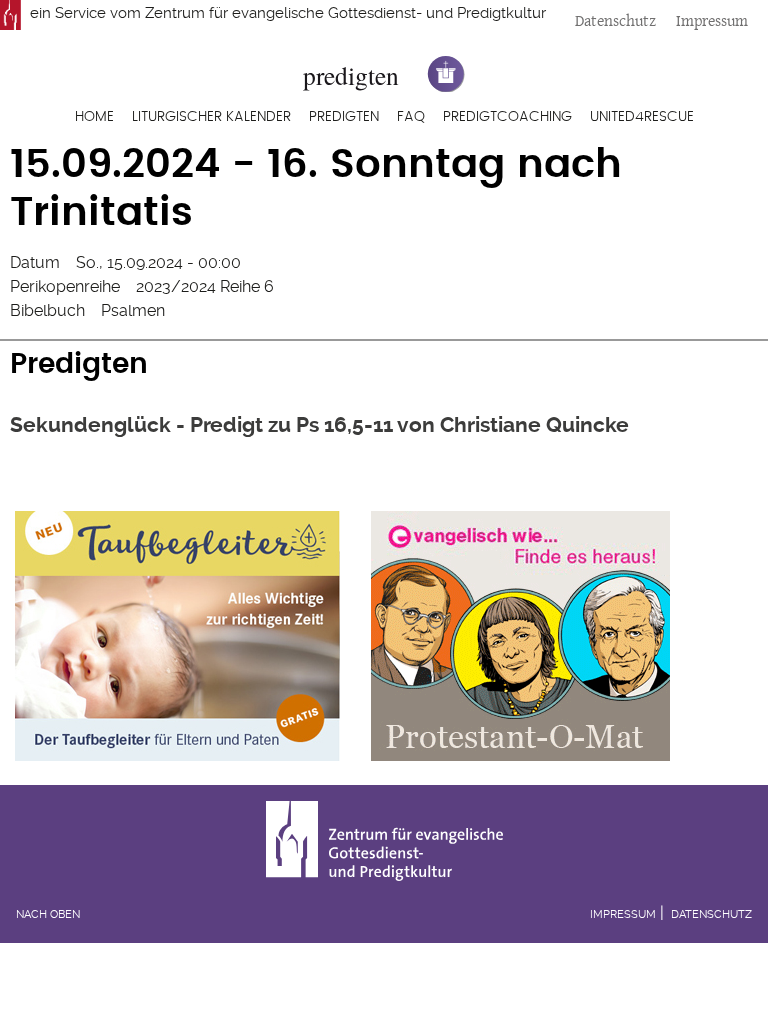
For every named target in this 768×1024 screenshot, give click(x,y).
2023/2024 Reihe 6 (205, 286)
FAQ (411, 117)
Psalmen (133, 310)
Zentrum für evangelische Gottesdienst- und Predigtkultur (345, 13)
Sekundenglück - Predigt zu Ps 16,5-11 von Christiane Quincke (319, 424)
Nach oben (48, 914)
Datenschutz (615, 20)
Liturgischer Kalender (211, 117)
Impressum (712, 20)
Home (94, 117)
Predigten (344, 117)
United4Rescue (642, 117)
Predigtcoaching (507, 117)
